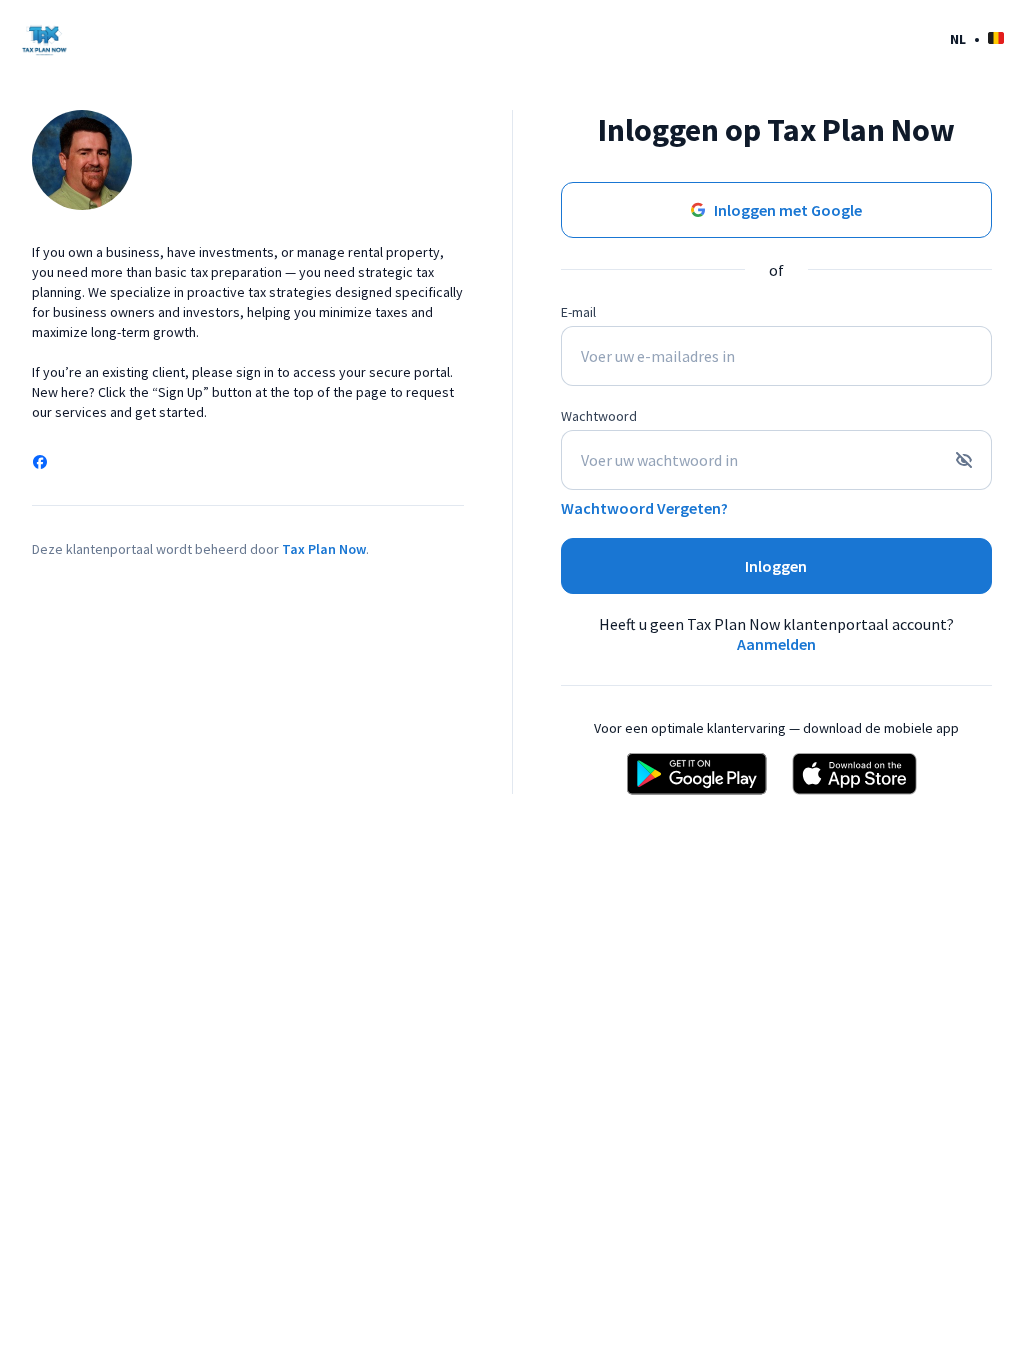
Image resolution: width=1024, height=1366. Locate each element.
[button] (977, 38)
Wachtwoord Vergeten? (644, 508)
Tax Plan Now (324, 549)
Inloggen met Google (788, 210)
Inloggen (776, 566)
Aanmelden (776, 644)
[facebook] (40, 464)
